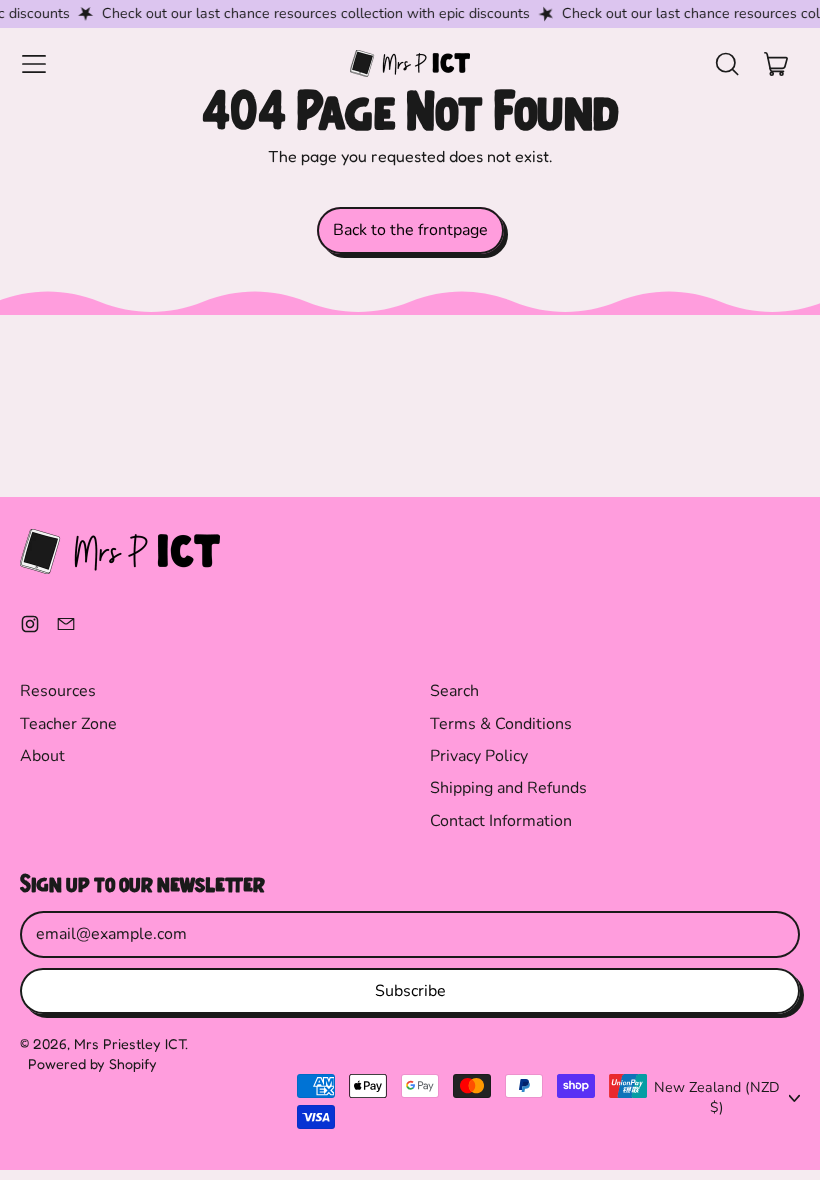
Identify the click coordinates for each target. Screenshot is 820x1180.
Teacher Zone (68, 724)
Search (454, 691)
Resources (58, 691)
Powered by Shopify (92, 1063)
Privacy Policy (479, 756)
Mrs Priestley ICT (129, 1043)
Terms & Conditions (501, 724)
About (42, 756)
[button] (726, 64)
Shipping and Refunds (508, 788)
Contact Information (501, 821)
